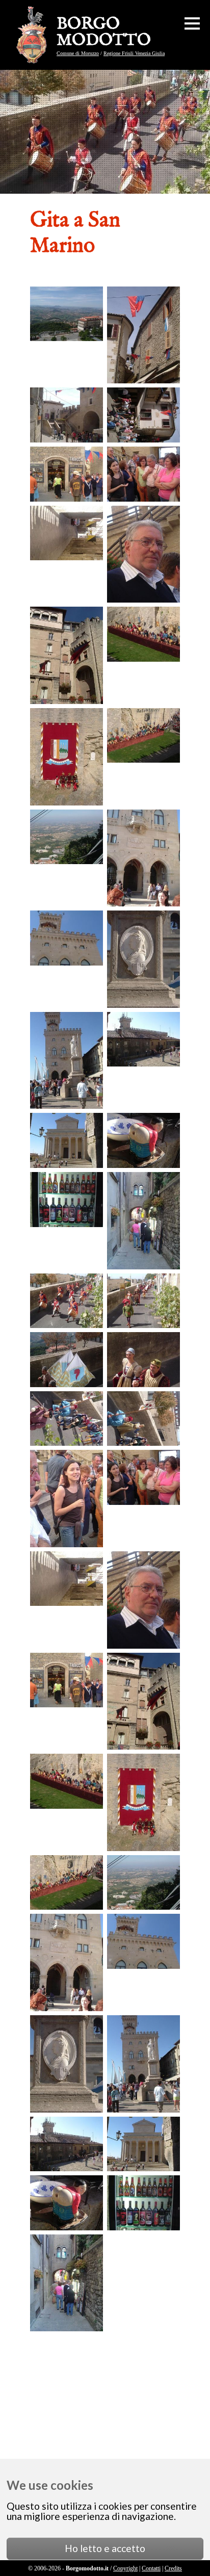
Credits (173, 2568)
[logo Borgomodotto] (34, 35)
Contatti (151, 2568)
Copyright (125, 2568)
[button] (192, 23)
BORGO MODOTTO (104, 33)
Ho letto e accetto (105, 2548)
